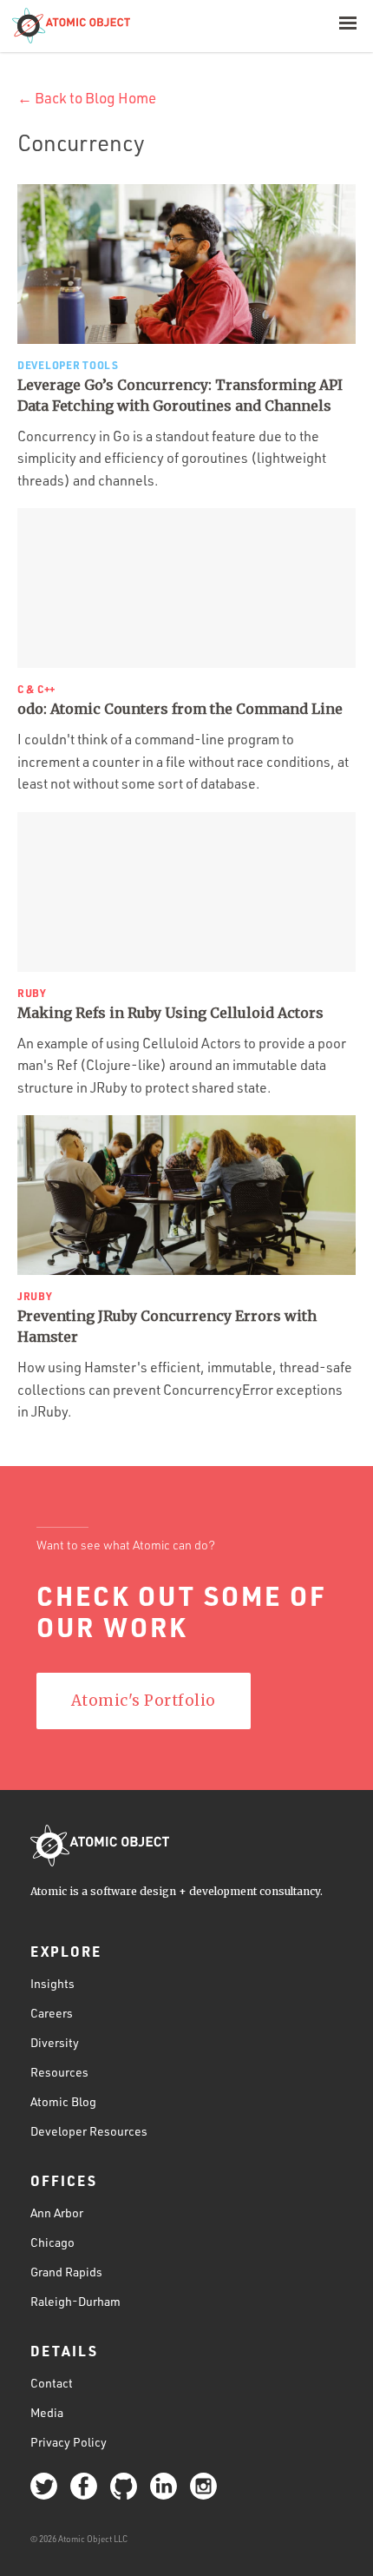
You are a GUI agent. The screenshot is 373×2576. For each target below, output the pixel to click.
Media (47, 2412)
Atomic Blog (63, 2101)
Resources (59, 2072)
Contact (52, 2383)
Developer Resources (89, 2131)
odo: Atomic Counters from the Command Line (180, 709)
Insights (52, 1983)
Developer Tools (68, 365)
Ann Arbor (57, 2213)
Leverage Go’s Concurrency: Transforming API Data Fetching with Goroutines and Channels (180, 395)
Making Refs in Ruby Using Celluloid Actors (170, 1013)
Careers (52, 2013)
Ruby (32, 993)
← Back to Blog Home (87, 98)
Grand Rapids (66, 2272)
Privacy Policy (69, 2442)
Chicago (52, 2242)
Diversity (55, 2042)
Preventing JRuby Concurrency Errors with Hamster (167, 1326)
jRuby (35, 1296)
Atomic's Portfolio (144, 1701)
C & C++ (36, 689)
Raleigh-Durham (75, 2301)
